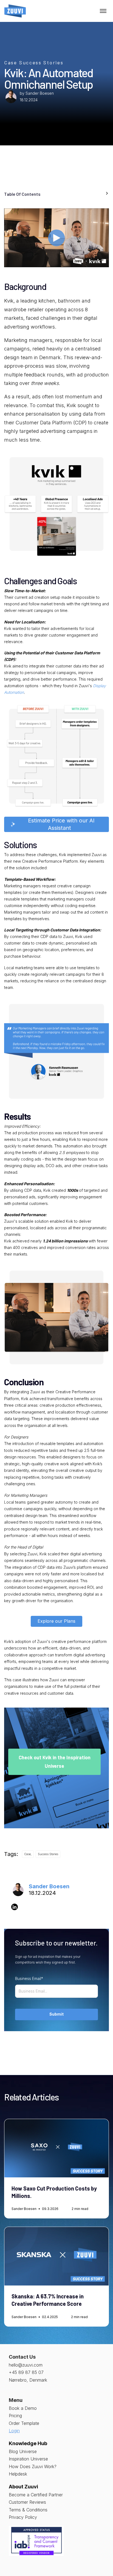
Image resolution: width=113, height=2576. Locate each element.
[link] (15, 11)
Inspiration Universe (28, 2459)
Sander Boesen (40, 93)
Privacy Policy (23, 2517)
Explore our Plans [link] (56, 1621)
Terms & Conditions (28, 2510)
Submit (56, 2014)
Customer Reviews (27, 2502)
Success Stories (41, 62)
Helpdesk (18, 2474)
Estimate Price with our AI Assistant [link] (60, 824)
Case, (28, 1854)
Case (11, 62)
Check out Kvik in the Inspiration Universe (55, 1762)
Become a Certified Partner (36, 2495)
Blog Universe (23, 2451)
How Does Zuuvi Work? (33, 2466)
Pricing (15, 2416)
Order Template (24, 2423)
